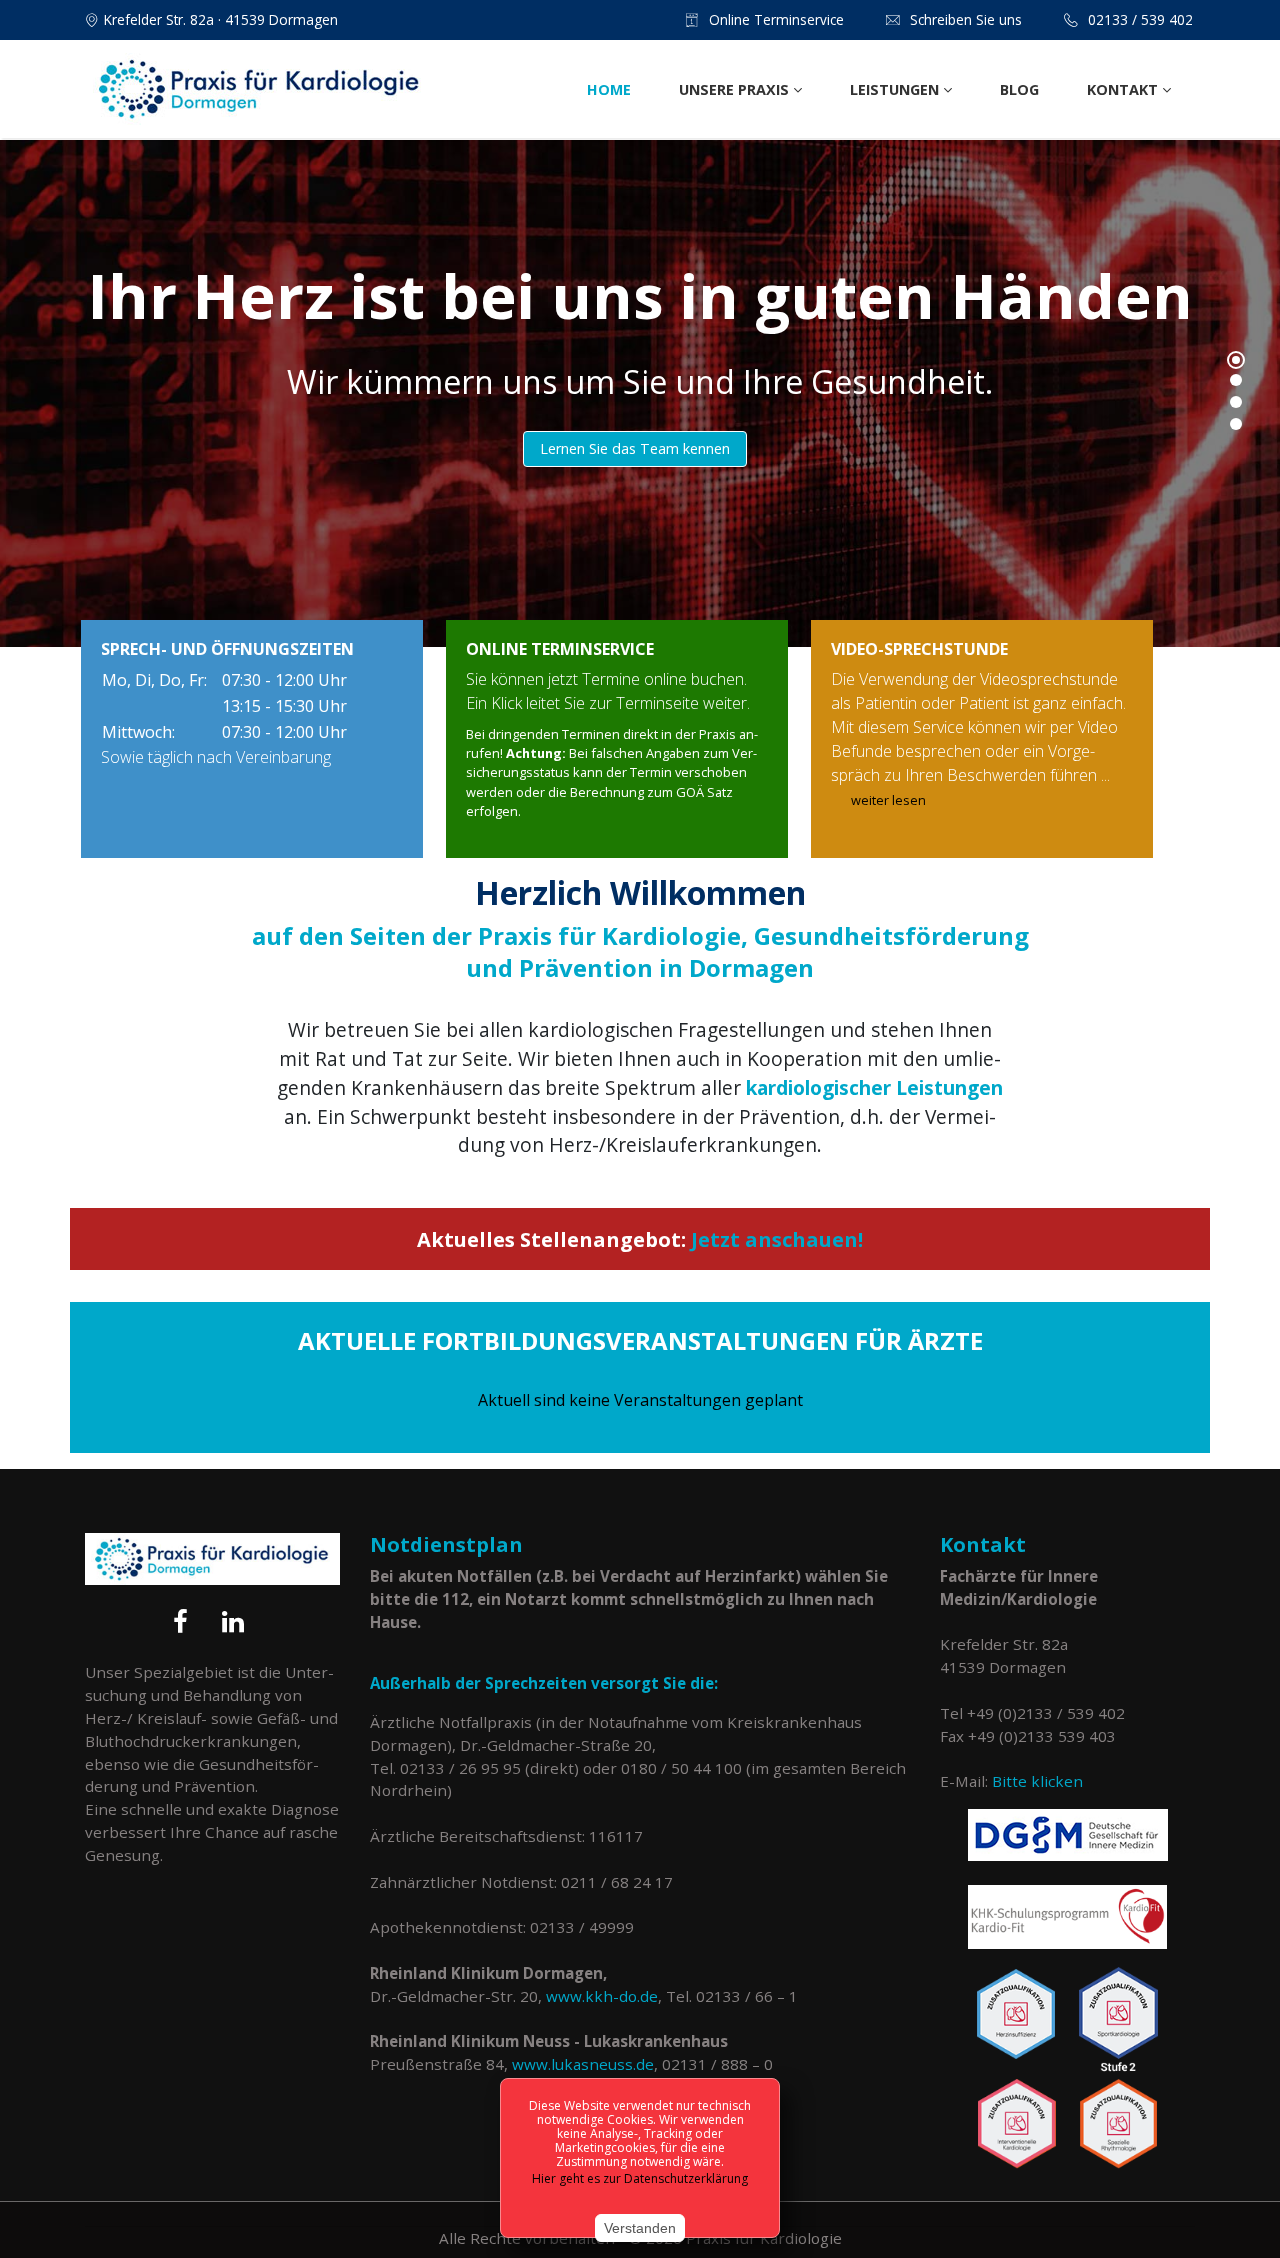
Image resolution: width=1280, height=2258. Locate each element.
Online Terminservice (776, 19)
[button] (1236, 360)
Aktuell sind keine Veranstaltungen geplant (640, 1400)
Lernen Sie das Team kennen (635, 448)
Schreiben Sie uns (966, 19)
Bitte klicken (1037, 1781)
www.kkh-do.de (602, 1996)
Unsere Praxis (736, 89)
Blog (1019, 89)
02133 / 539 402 (1140, 19)
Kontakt (1124, 89)
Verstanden (640, 2228)
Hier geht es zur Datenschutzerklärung (640, 2178)
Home (609, 89)
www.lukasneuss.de (583, 2064)
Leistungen (896, 89)
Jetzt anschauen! (777, 1240)
